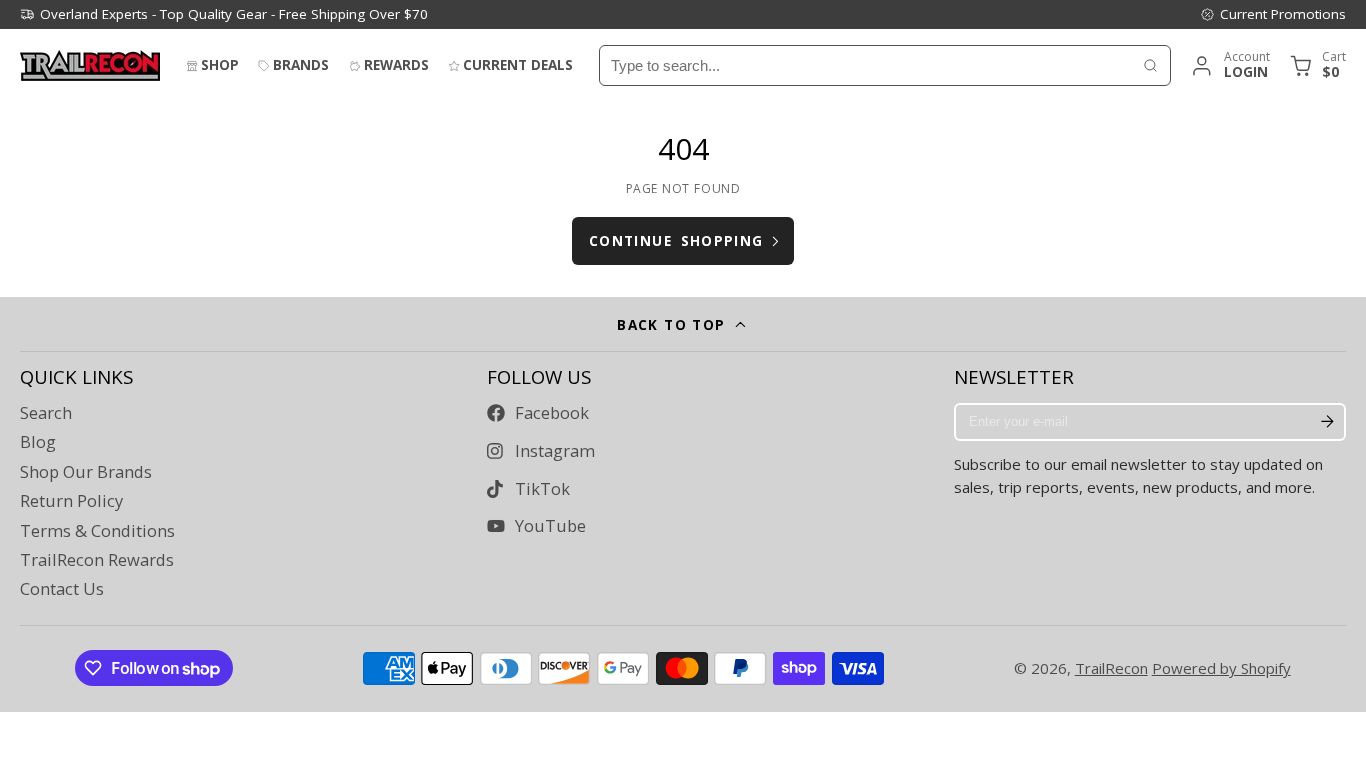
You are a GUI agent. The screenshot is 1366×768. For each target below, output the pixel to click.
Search (46, 413)
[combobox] (865, 65)
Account (1229, 65)
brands (301, 65)
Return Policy (71, 501)
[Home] (90, 65)
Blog (38, 442)
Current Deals (518, 65)
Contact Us (62, 589)
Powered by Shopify (1221, 668)
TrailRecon (1111, 668)
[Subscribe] (1327, 422)
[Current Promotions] (1273, 14)
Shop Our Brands (86, 472)
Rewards (396, 65)
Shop (220, 65)
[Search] (1150, 65)
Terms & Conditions (97, 531)
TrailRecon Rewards (97, 560)
